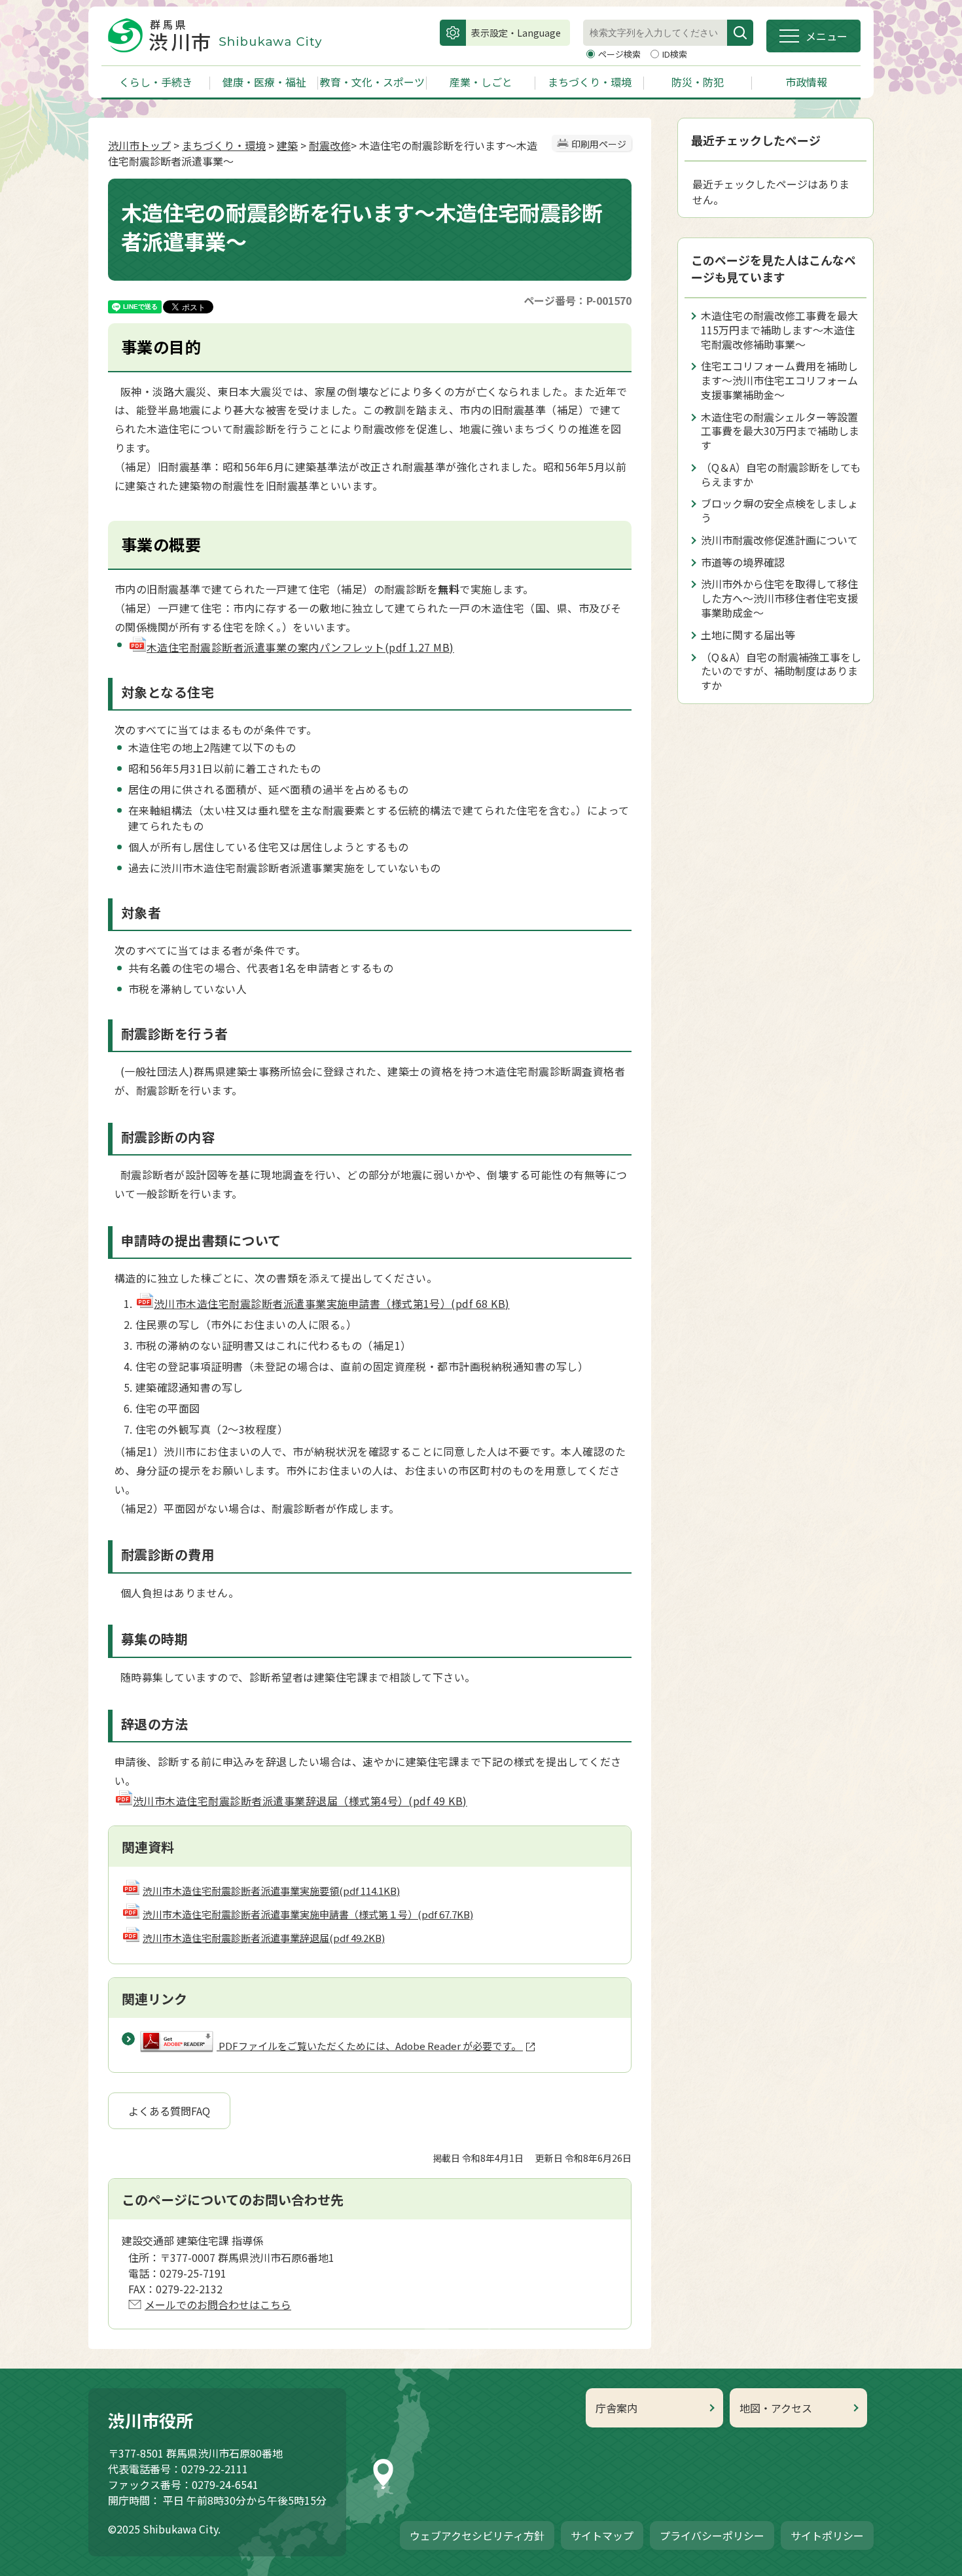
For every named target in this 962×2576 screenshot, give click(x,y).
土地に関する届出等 (748, 635)
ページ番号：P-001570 (578, 300)
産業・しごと (481, 82)
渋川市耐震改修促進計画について (779, 540)
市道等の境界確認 (743, 562)
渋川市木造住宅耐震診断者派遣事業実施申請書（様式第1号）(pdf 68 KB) (332, 1303)
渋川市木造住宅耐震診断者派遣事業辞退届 (264, 1938)
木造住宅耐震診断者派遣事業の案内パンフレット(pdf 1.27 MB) (300, 647)
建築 (287, 145)
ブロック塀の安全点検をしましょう (779, 510)
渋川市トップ (139, 145)
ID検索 (675, 54)
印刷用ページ (599, 144)
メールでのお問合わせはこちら (218, 2304)
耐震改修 (330, 145)
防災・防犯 (698, 82)
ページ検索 (620, 54)
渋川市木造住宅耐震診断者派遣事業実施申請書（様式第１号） (308, 1914)
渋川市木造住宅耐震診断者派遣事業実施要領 (271, 1891)
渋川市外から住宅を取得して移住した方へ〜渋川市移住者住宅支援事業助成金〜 (779, 598)
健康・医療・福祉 (264, 82)
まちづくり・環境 (590, 82)
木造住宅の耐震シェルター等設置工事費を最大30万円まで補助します (780, 431)
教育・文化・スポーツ (372, 82)
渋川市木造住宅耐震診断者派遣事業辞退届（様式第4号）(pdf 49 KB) (300, 1801)
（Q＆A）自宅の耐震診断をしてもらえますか (781, 474)
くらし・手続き (156, 82)
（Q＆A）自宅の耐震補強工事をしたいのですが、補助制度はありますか (781, 671)
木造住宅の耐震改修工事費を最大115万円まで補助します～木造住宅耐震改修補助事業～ (779, 330)
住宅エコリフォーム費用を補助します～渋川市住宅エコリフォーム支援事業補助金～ (779, 380)
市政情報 (806, 82)
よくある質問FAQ (169, 2111)
